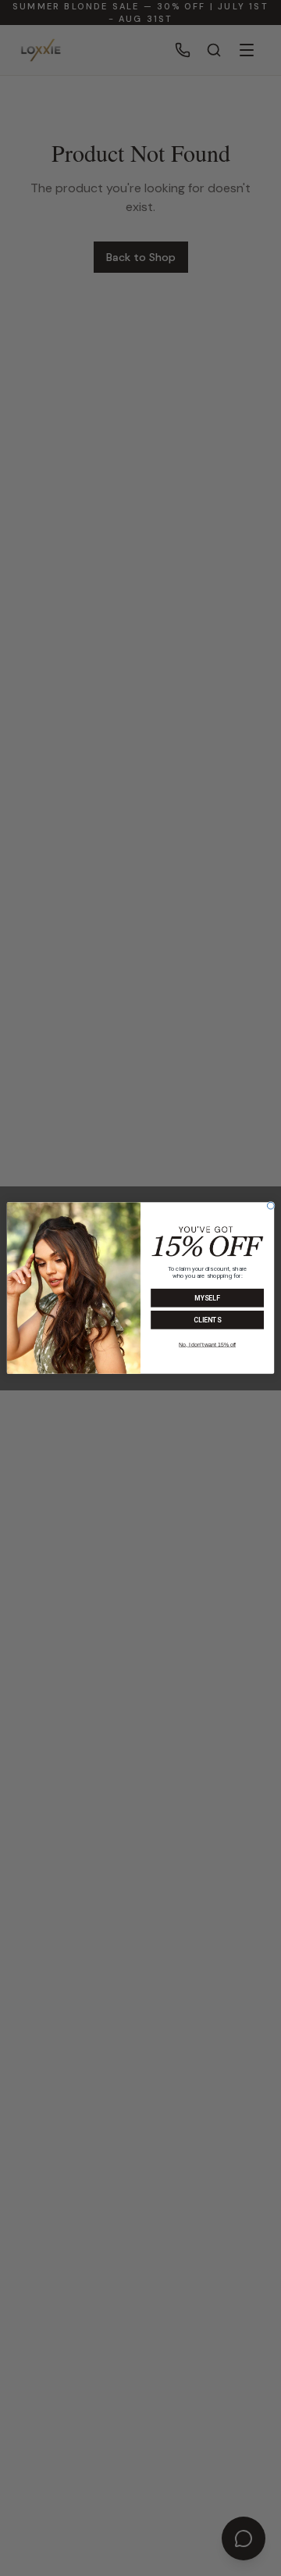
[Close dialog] (270, 1206)
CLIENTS (207, 1320)
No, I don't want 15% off (207, 1345)
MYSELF (207, 1299)
